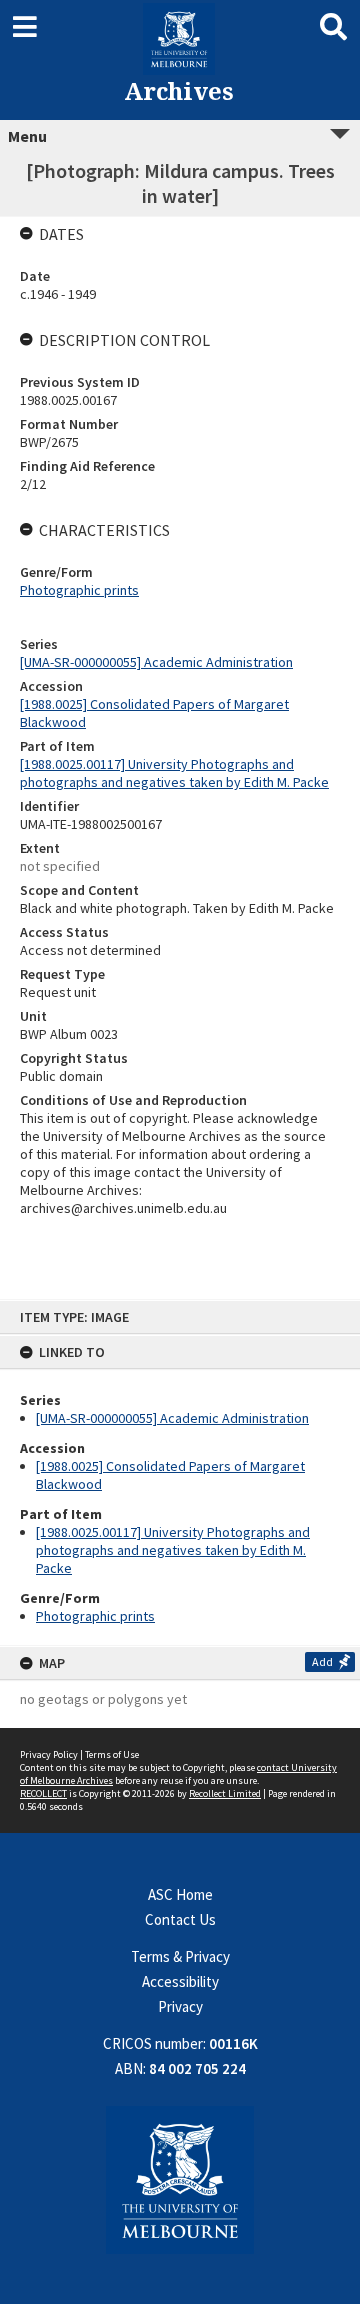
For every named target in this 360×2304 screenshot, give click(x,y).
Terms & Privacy (180, 1956)
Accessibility (180, 1981)
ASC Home (180, 1894)
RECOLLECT (43, 1793)
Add (322, 1661)
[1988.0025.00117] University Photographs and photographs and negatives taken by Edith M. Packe (173, 1550)
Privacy (180, 2006)
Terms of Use (112, 1754)
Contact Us (180, 1919)
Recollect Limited (225, 1793)
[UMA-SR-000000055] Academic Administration (172, 1418)
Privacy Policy (49, 1754)
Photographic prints (95, 1616)
